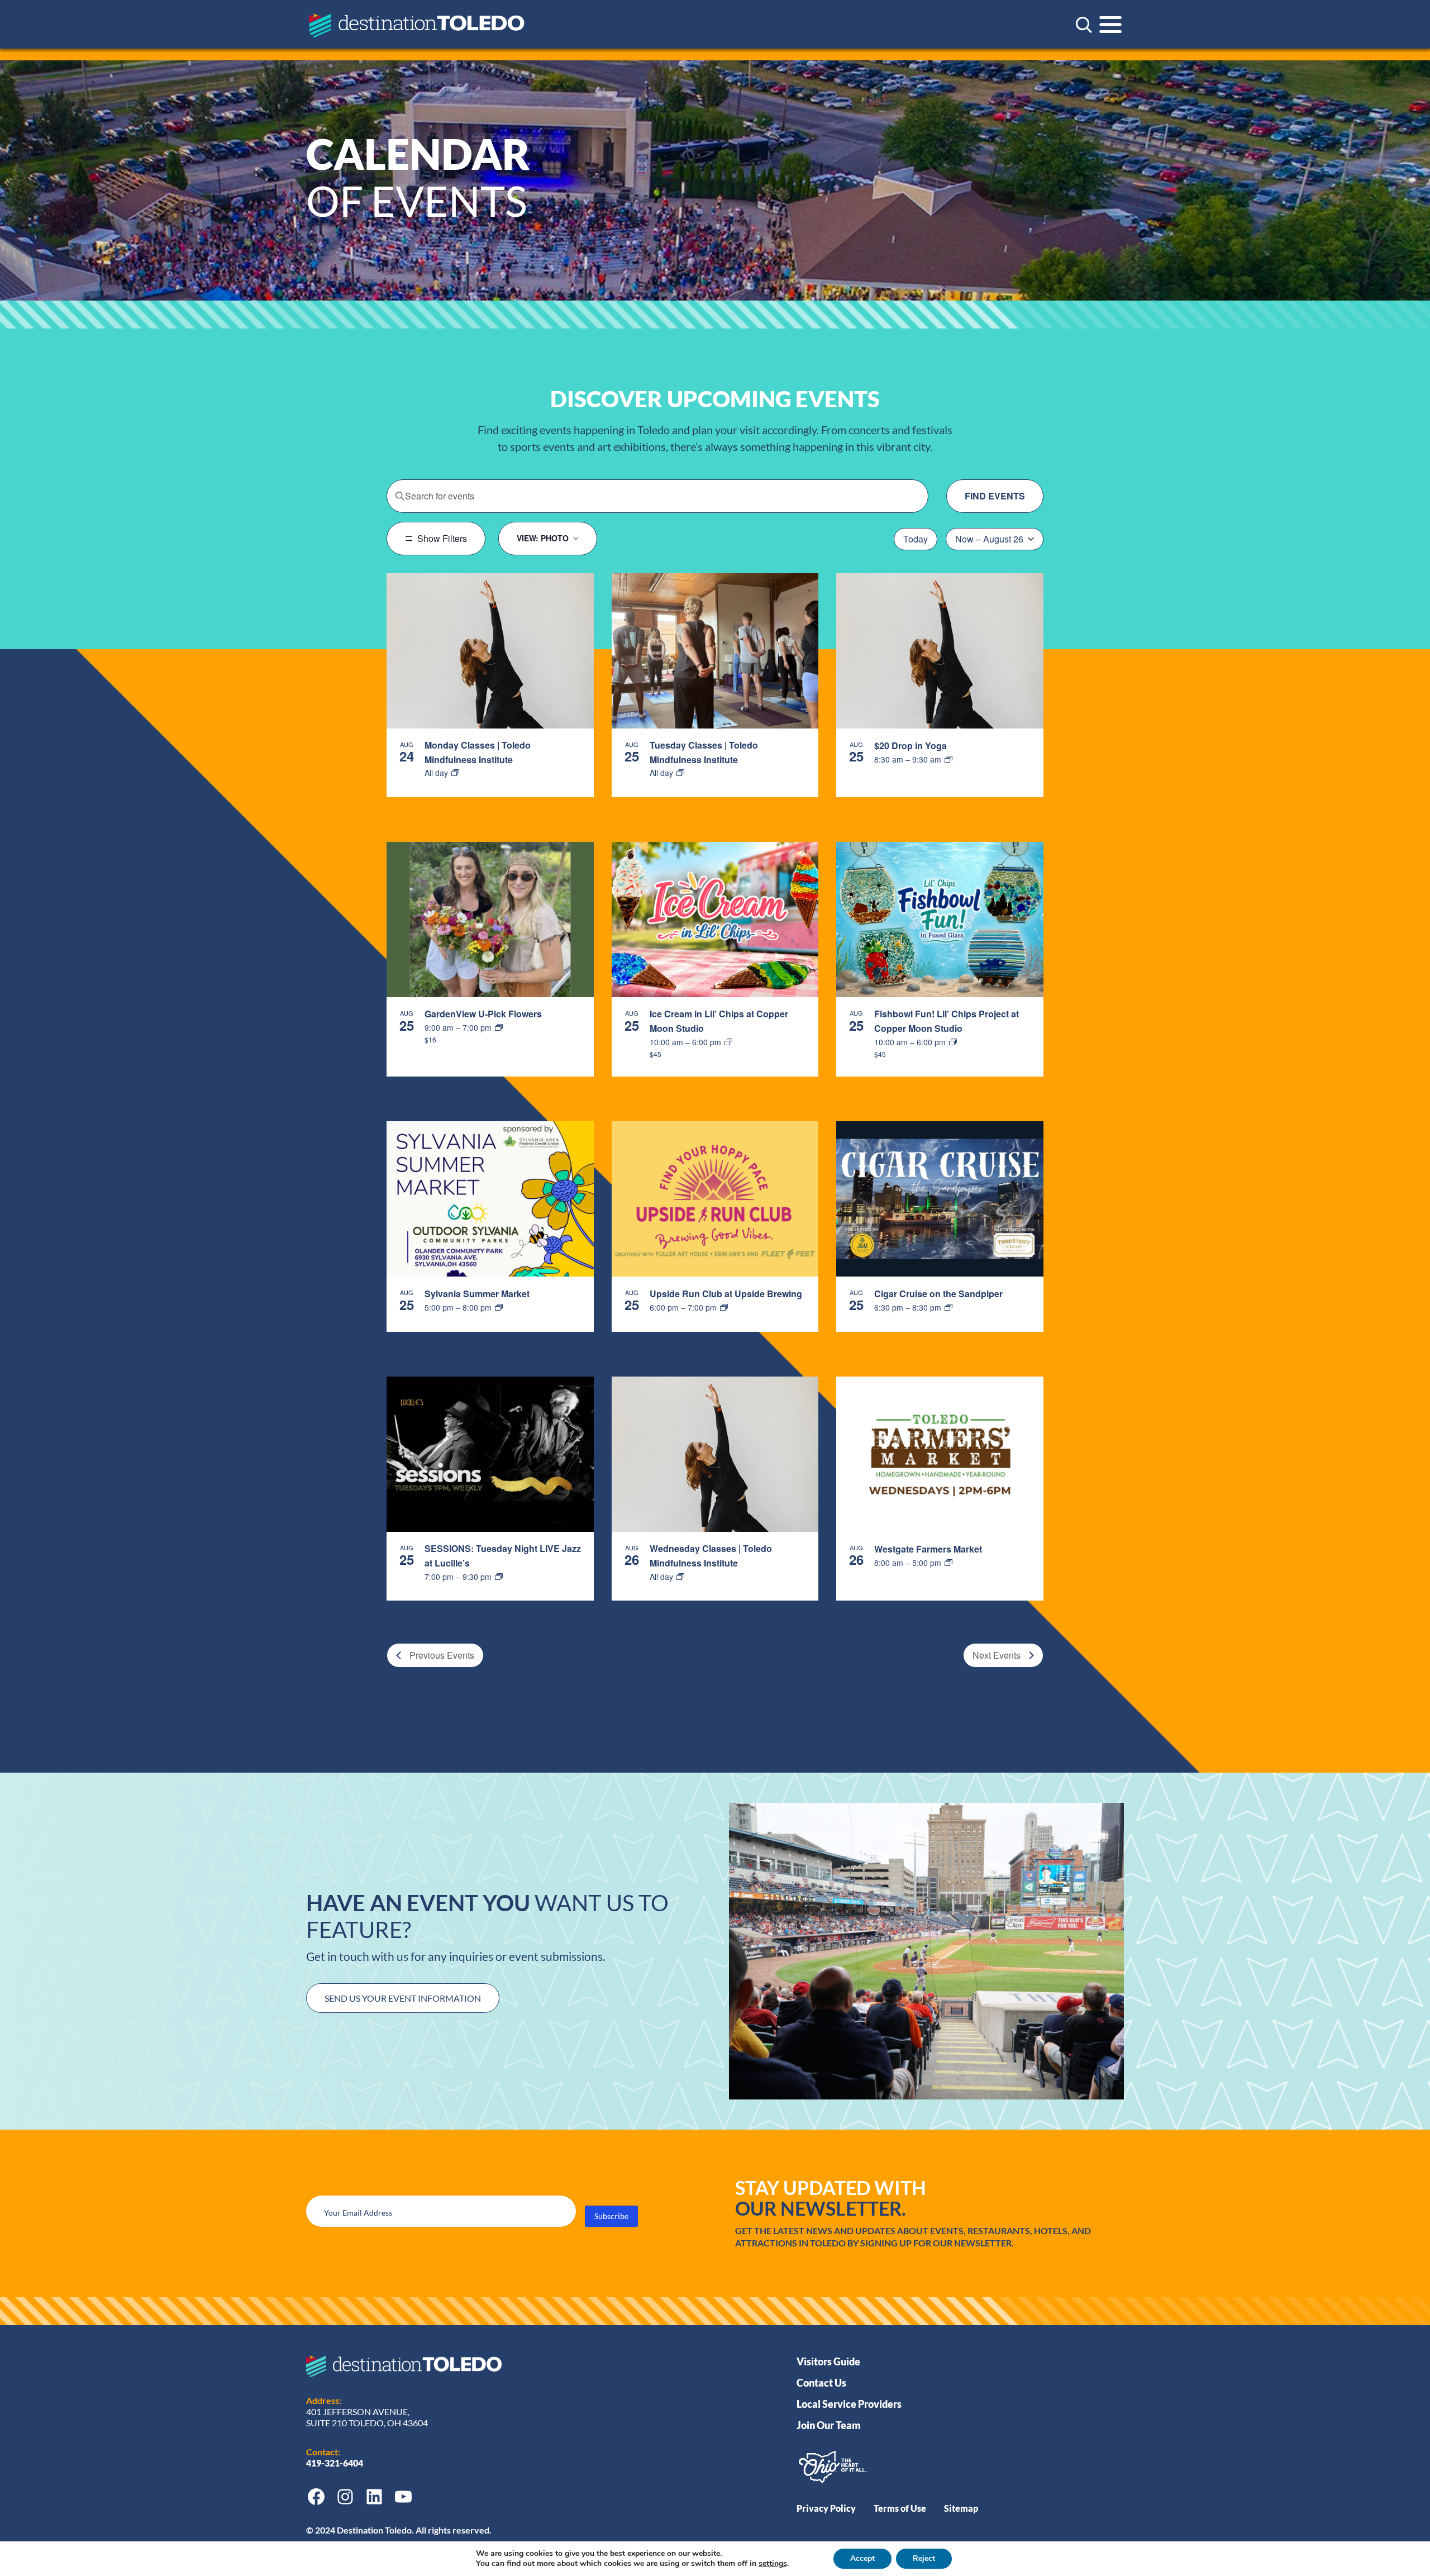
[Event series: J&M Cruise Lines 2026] (948, 1307)
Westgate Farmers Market (928, 1549)
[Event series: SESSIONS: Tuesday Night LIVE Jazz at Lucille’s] (499, 1577)
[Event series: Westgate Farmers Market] (948, 1563)
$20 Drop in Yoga (911, 746)
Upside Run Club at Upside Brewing (726, 1294)
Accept (862, 2558)
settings (773, 2564)
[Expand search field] (1084, 25)
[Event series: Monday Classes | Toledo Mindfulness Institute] (455, 773)
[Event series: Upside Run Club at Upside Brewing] (724, 1307)
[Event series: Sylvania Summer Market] (499, 1307)
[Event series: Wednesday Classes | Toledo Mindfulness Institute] (680, 1577)
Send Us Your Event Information (403, 1998)
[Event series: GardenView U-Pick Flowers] (499, 1027)
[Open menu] (1110, 25)
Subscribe (611, 2216)
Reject (924, 2558)
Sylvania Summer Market (477, 1294)
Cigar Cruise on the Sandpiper (938, 1294)
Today (916, 539)
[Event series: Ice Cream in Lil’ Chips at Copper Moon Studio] (728, 1042)
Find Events (995, 496)
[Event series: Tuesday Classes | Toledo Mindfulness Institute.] (680, 773)
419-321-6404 (335, 2463)
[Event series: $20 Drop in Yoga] (948, 759)
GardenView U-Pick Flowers (483, 1014)
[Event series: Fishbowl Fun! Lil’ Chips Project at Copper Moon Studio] (953, 1042)
